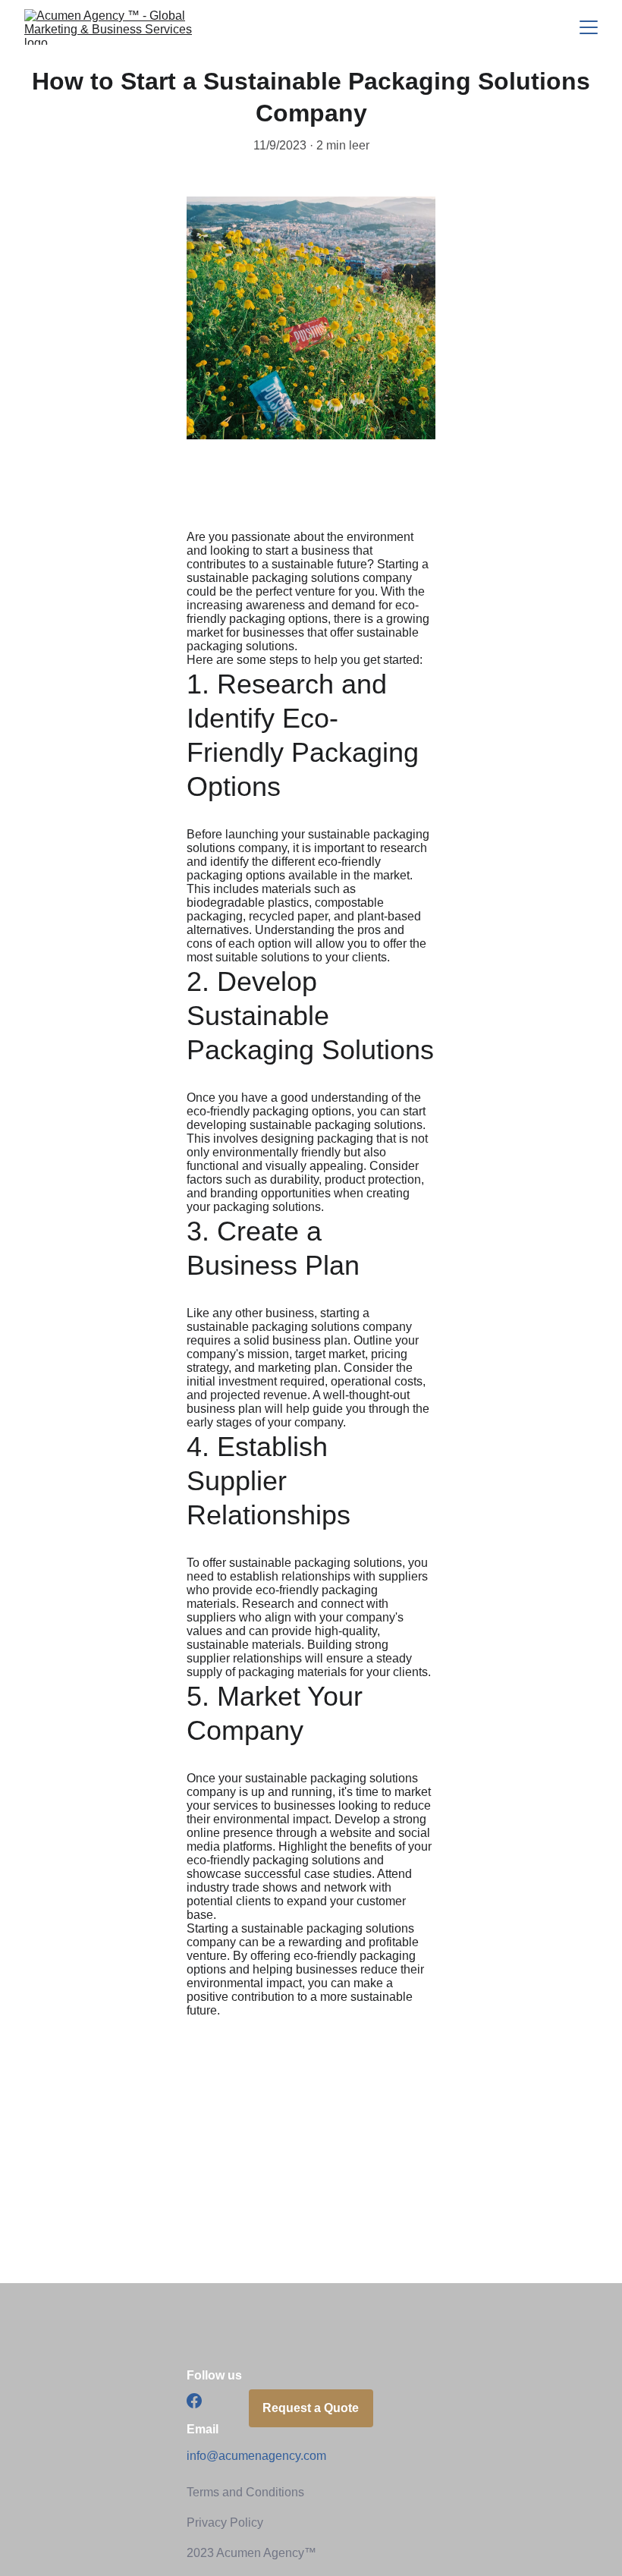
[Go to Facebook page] (194, 2401)
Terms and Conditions (245, 2492)
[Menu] (589, 27)
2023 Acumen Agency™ (251, 2553)
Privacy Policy (225, 2523)
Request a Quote (311, 2408)
